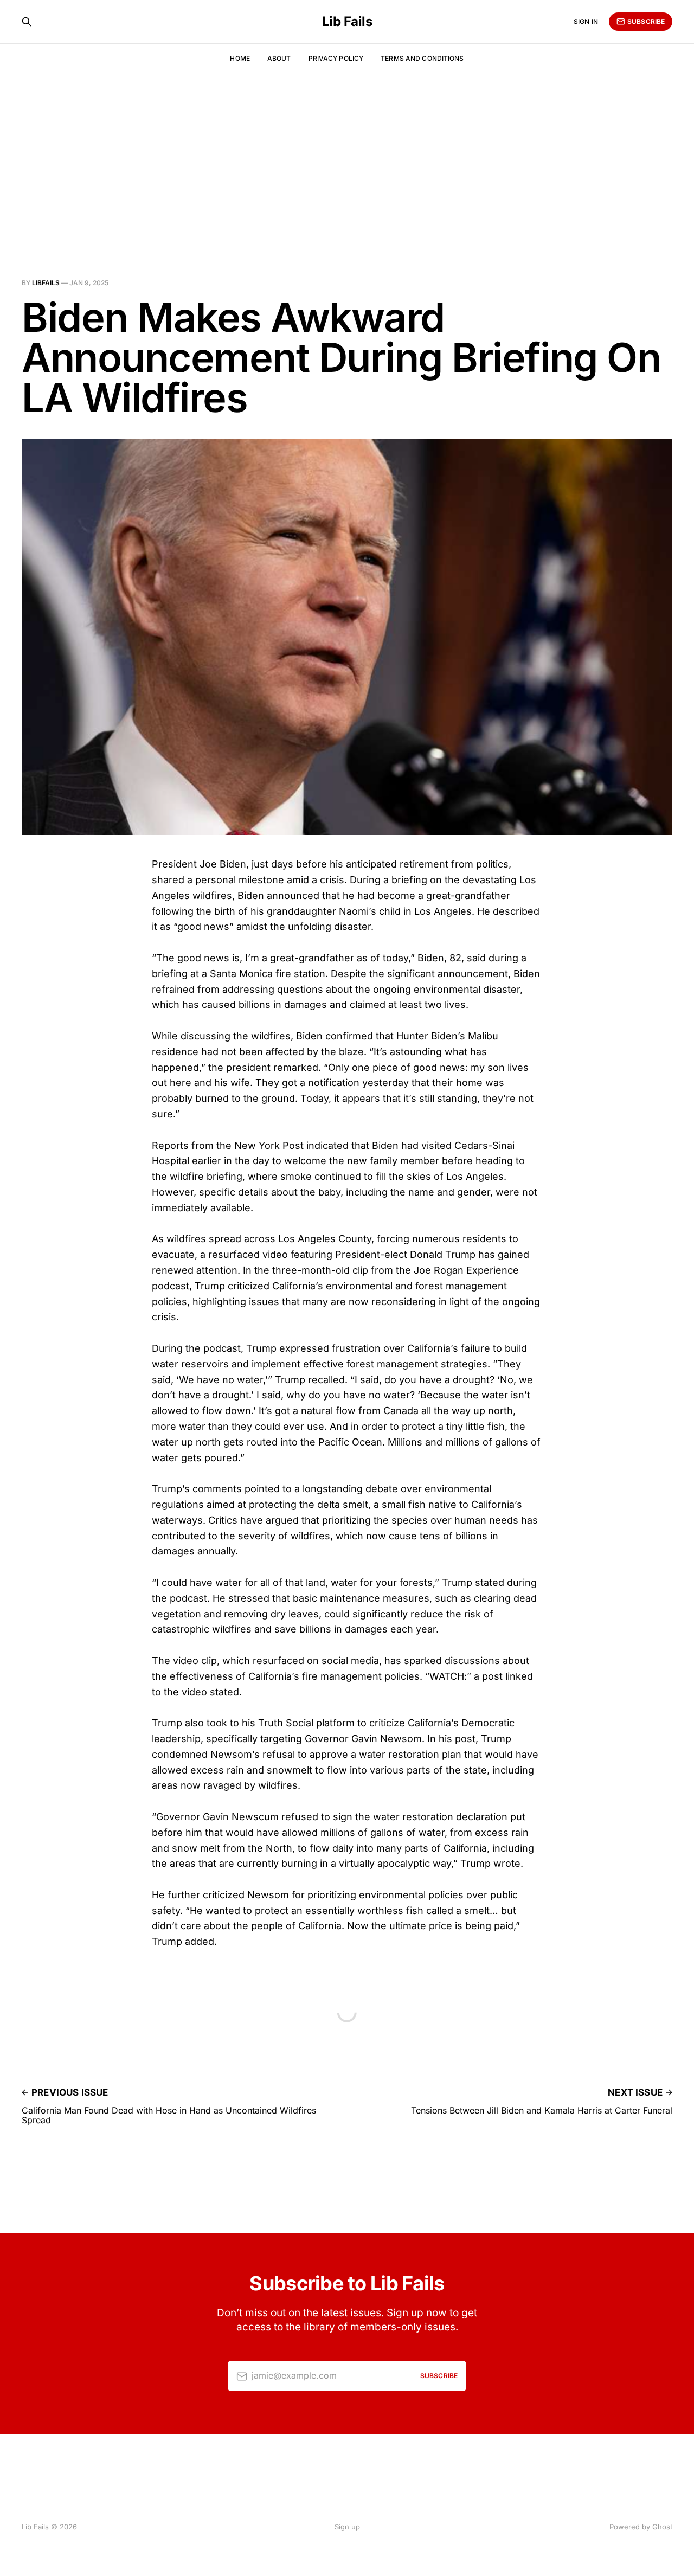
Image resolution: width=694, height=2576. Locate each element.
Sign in (586, 21)
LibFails (46, 283)
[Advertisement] (347, 155)
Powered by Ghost (641, 2527)
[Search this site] (27, 22)
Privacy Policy (336, 58)
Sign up (347, 2527)
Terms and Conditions (422, 58)
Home (240, 58)
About (279, 58)
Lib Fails (347, 22)
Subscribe (646, 21)
